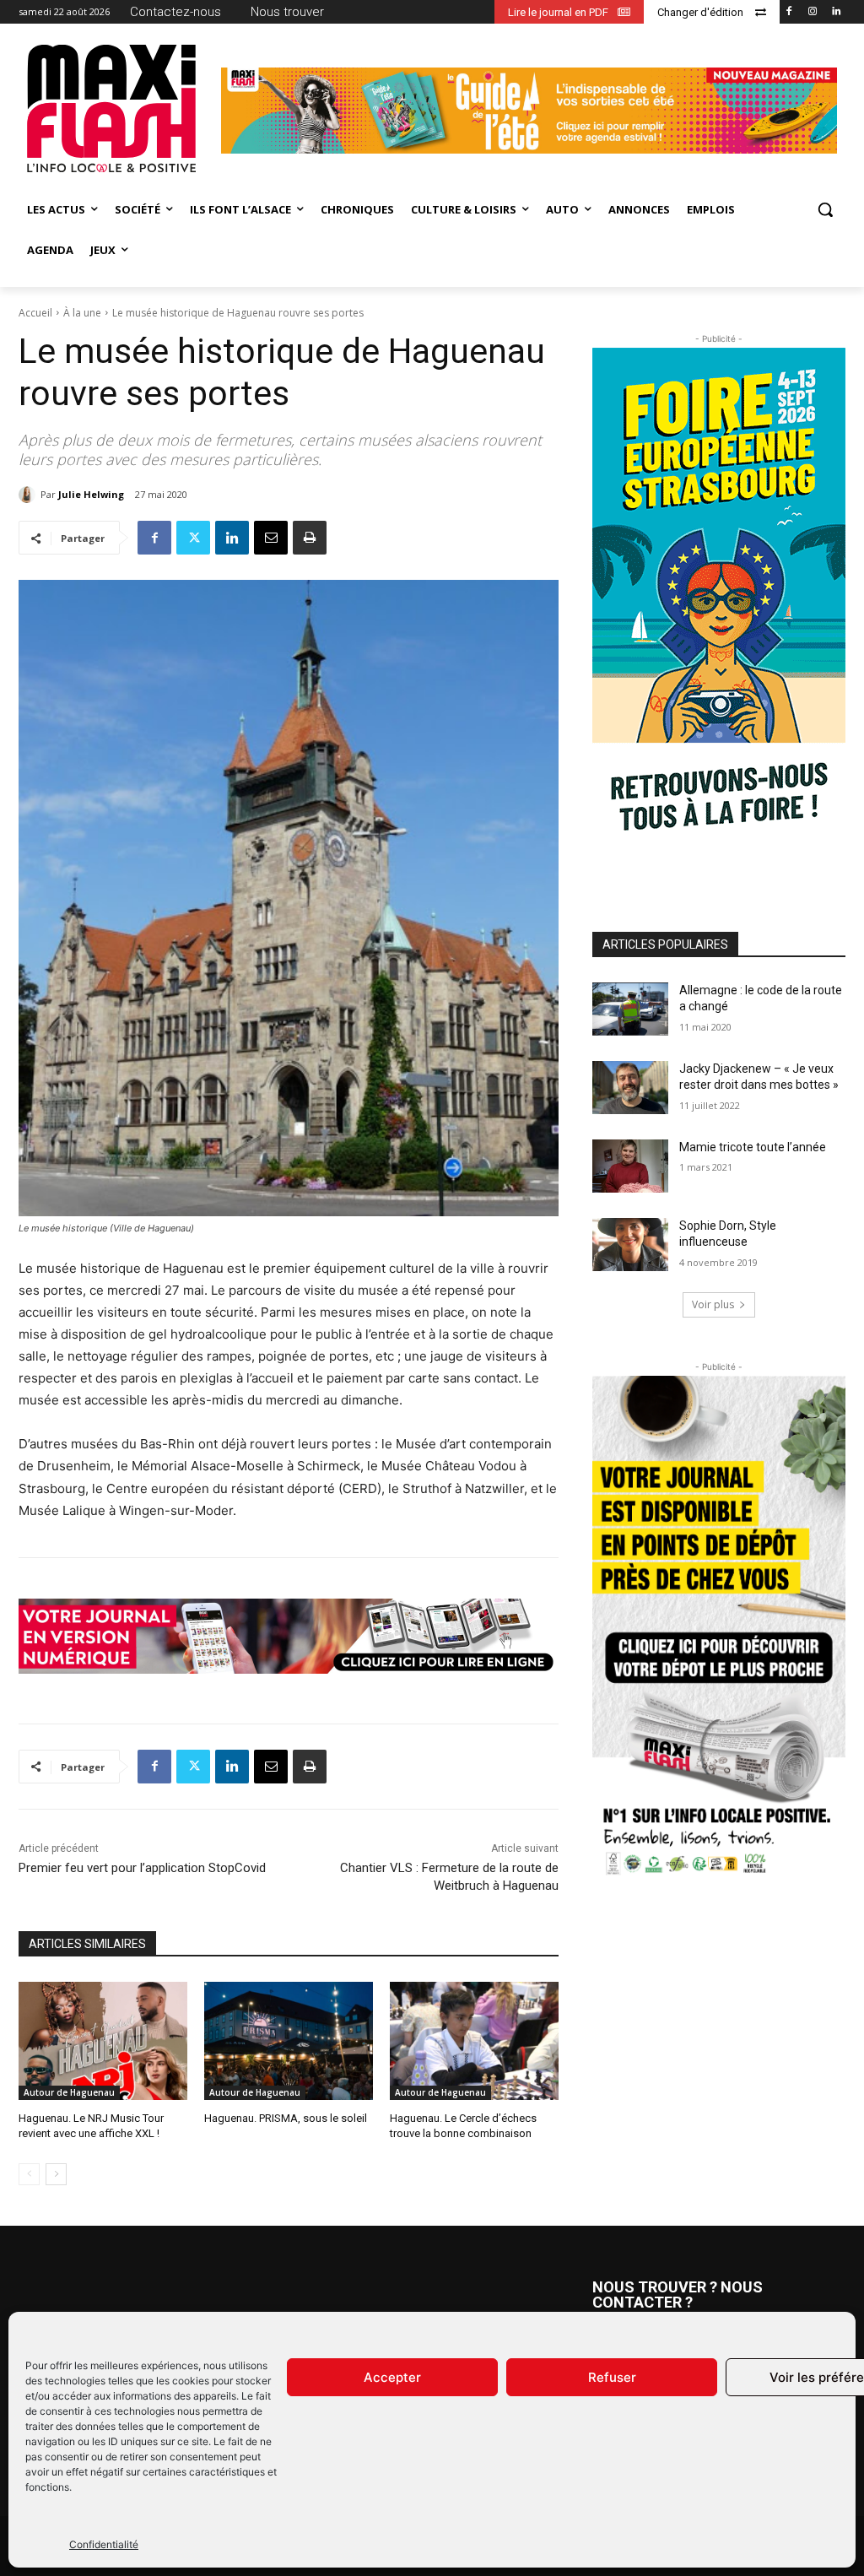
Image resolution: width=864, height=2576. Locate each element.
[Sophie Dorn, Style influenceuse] (630, 1245)
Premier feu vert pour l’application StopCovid (142, 1868)
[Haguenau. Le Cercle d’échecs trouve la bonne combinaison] (474, 2041)
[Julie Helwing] (30, 495)
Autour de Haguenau (69, 2092)
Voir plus (713, 1304)
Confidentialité (104, 2544)
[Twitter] (193, 538)
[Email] (271, 538)
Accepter (392, 2377)
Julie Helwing (91, 494)
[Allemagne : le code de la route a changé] (630, 1009)
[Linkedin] (836, 12)
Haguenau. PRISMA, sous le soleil (286, 2118)
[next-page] (56, 2174)
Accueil (35, 313)
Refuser (612, 2377)
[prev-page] (29, 2174)
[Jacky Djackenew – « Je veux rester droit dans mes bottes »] (630, 1088)
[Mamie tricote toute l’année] (630, 1166)
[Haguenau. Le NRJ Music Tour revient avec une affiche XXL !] (103, 2041)
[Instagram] (812, 12)
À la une (82, 313)
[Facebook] (789, 12)
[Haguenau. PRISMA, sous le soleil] (289, 2041)
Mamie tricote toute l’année (753, 1147)
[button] (825, 209)
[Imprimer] (310, 538)
